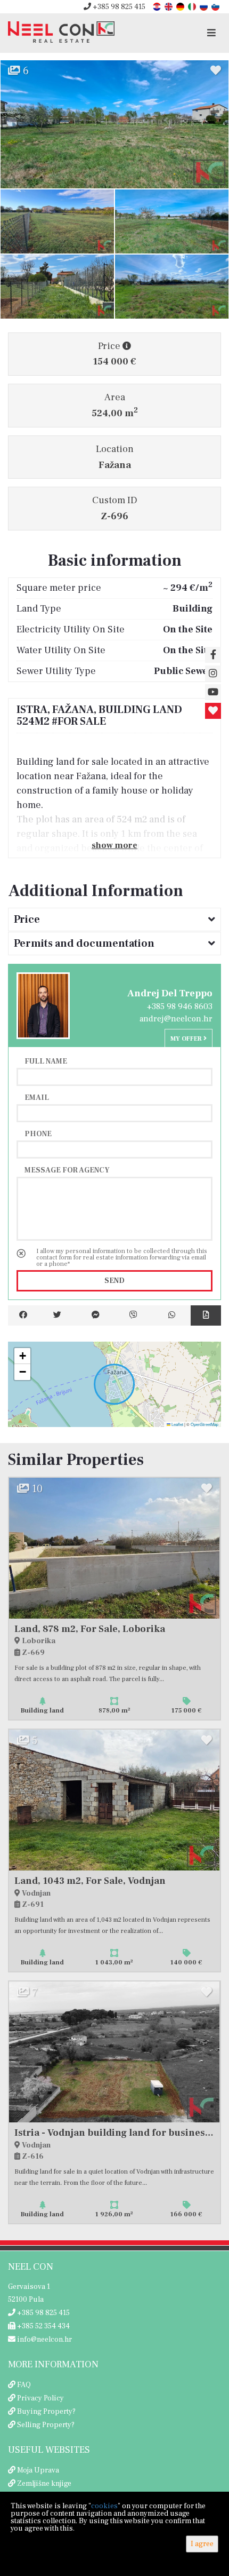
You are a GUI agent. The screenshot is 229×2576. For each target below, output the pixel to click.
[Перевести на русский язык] (205, 6)
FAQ (24, 2385)
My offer (187, 1039)
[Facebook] (23, 1315)
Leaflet (177, 1424)
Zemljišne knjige (44, 2484)
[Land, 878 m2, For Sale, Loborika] (114, 1548)
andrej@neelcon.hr (176, 1019)
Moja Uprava (38, 2470)
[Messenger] (95, 1315)
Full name (46, 1061)
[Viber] (134, 1315)
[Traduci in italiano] (193, 6)
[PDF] (206, 1315)
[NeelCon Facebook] (213, 655)
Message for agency (67, 1170)
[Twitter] (58, 1315)
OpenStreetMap (205, 1424)
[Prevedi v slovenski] (216, 6)
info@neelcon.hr (44, 2340)
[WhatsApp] (172, 1315)
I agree (202, 2544)
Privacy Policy (40, 2398)
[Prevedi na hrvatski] (158, 6)
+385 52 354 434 (43, 2326)
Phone (38, 1134)
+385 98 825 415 (118, 7)
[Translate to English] (169, 6)
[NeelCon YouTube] (213, 692)
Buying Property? (46, 2412)
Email (37, 1097)
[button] (22, 1356)
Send (114, 1281)
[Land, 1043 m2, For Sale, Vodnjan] (114, 1800)
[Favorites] (213, 711)
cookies (104, 2506)
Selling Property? (46, 2425)
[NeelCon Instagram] (213, 673)
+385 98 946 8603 (180, 1006)
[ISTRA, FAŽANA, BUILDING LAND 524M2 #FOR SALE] (114, 124)
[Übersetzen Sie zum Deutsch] (181, 6)
